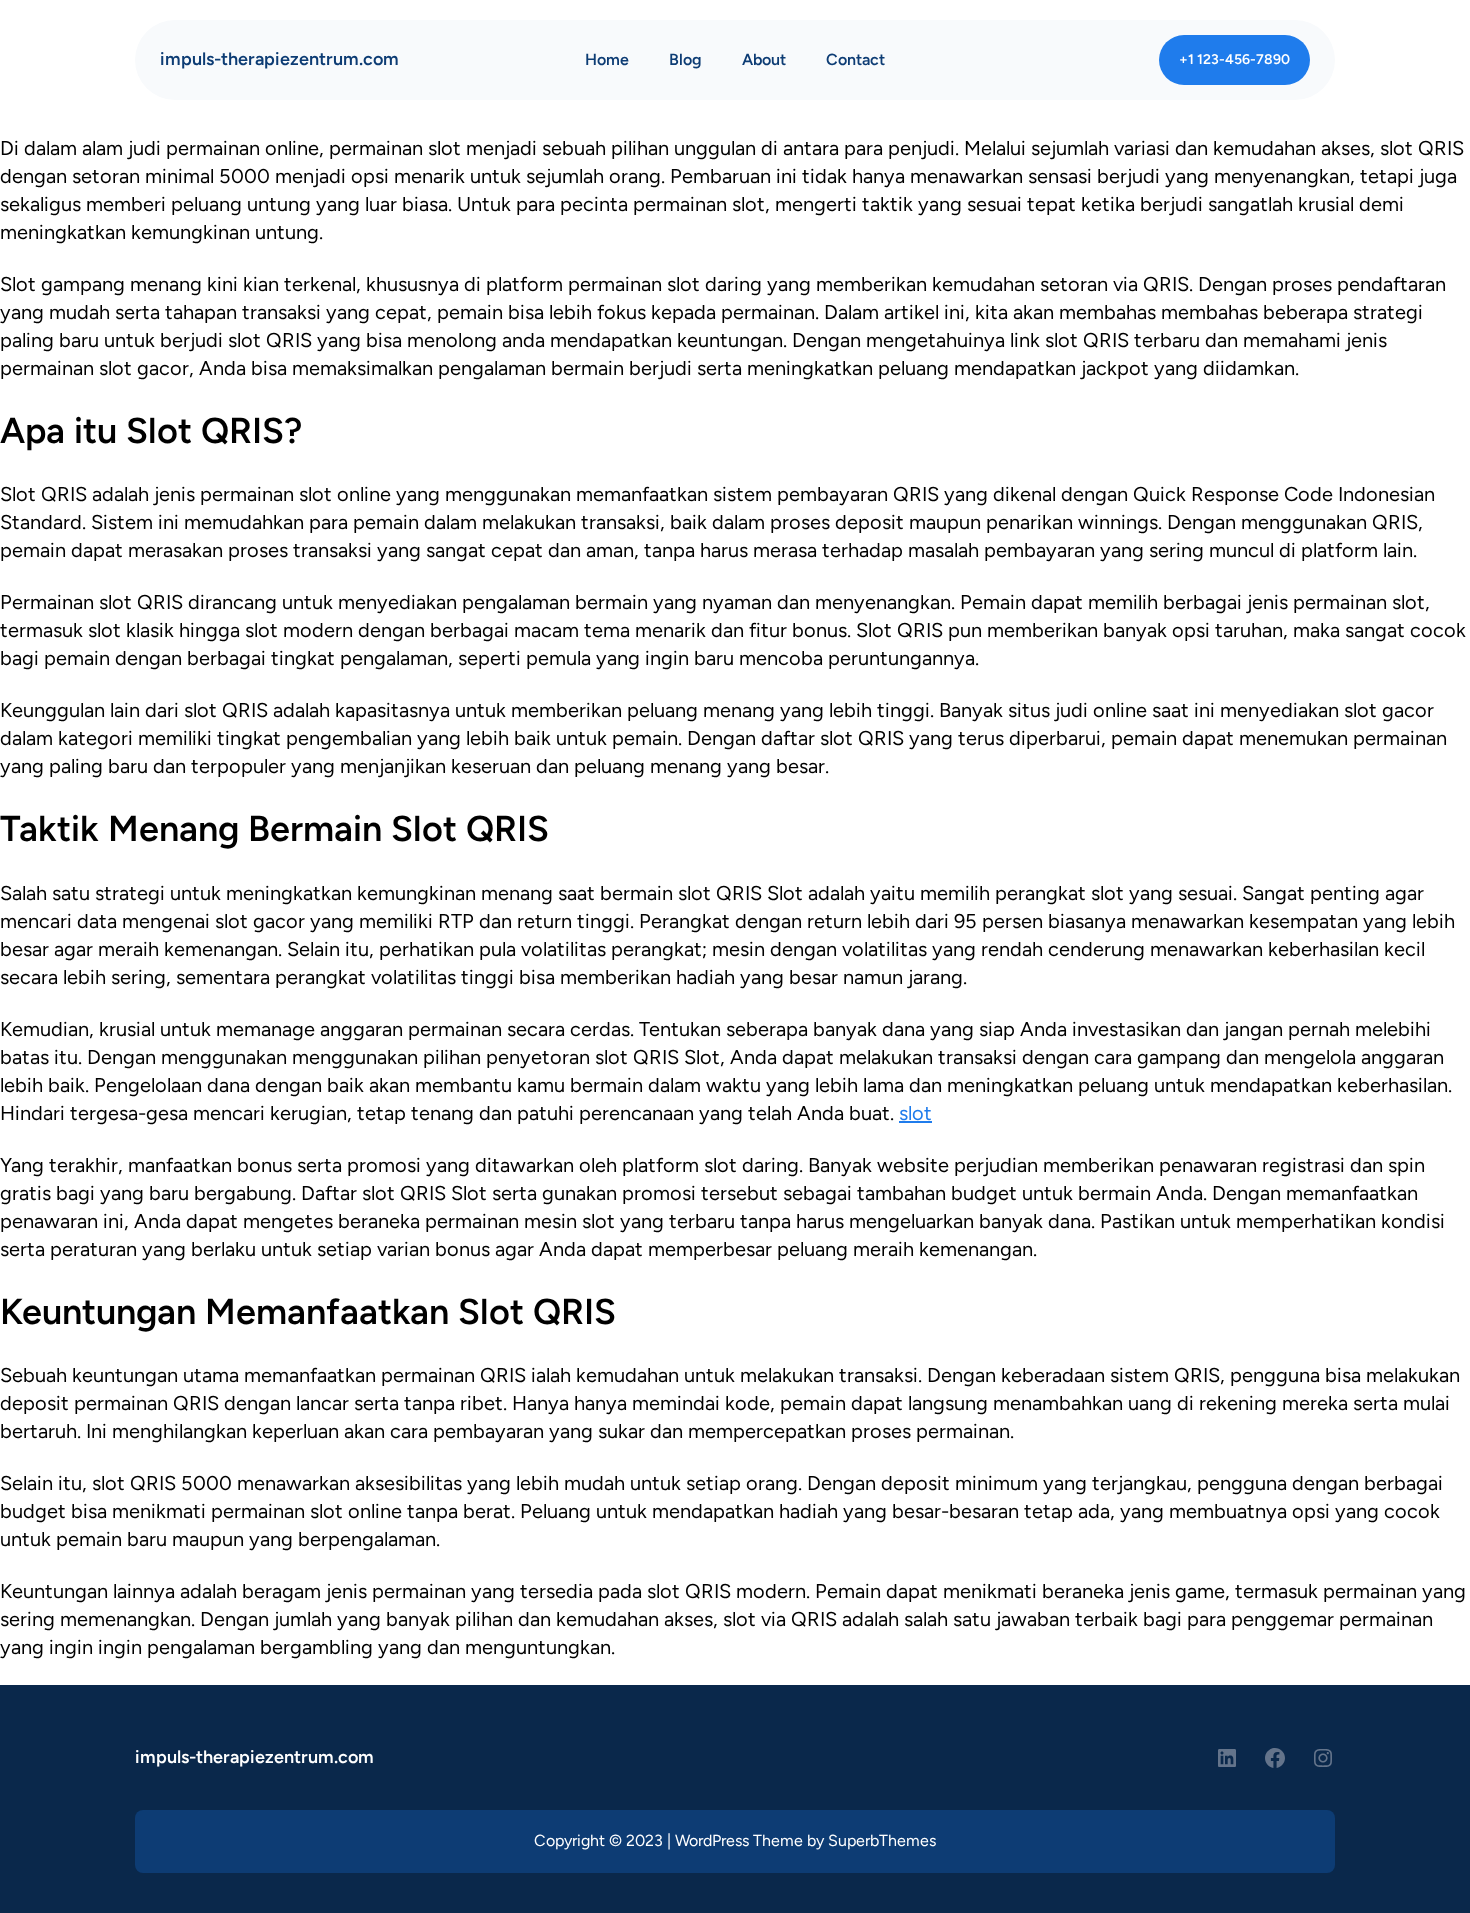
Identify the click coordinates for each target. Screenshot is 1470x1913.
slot (915, 1113)
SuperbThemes (882, 1840)
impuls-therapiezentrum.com (279, 59)
